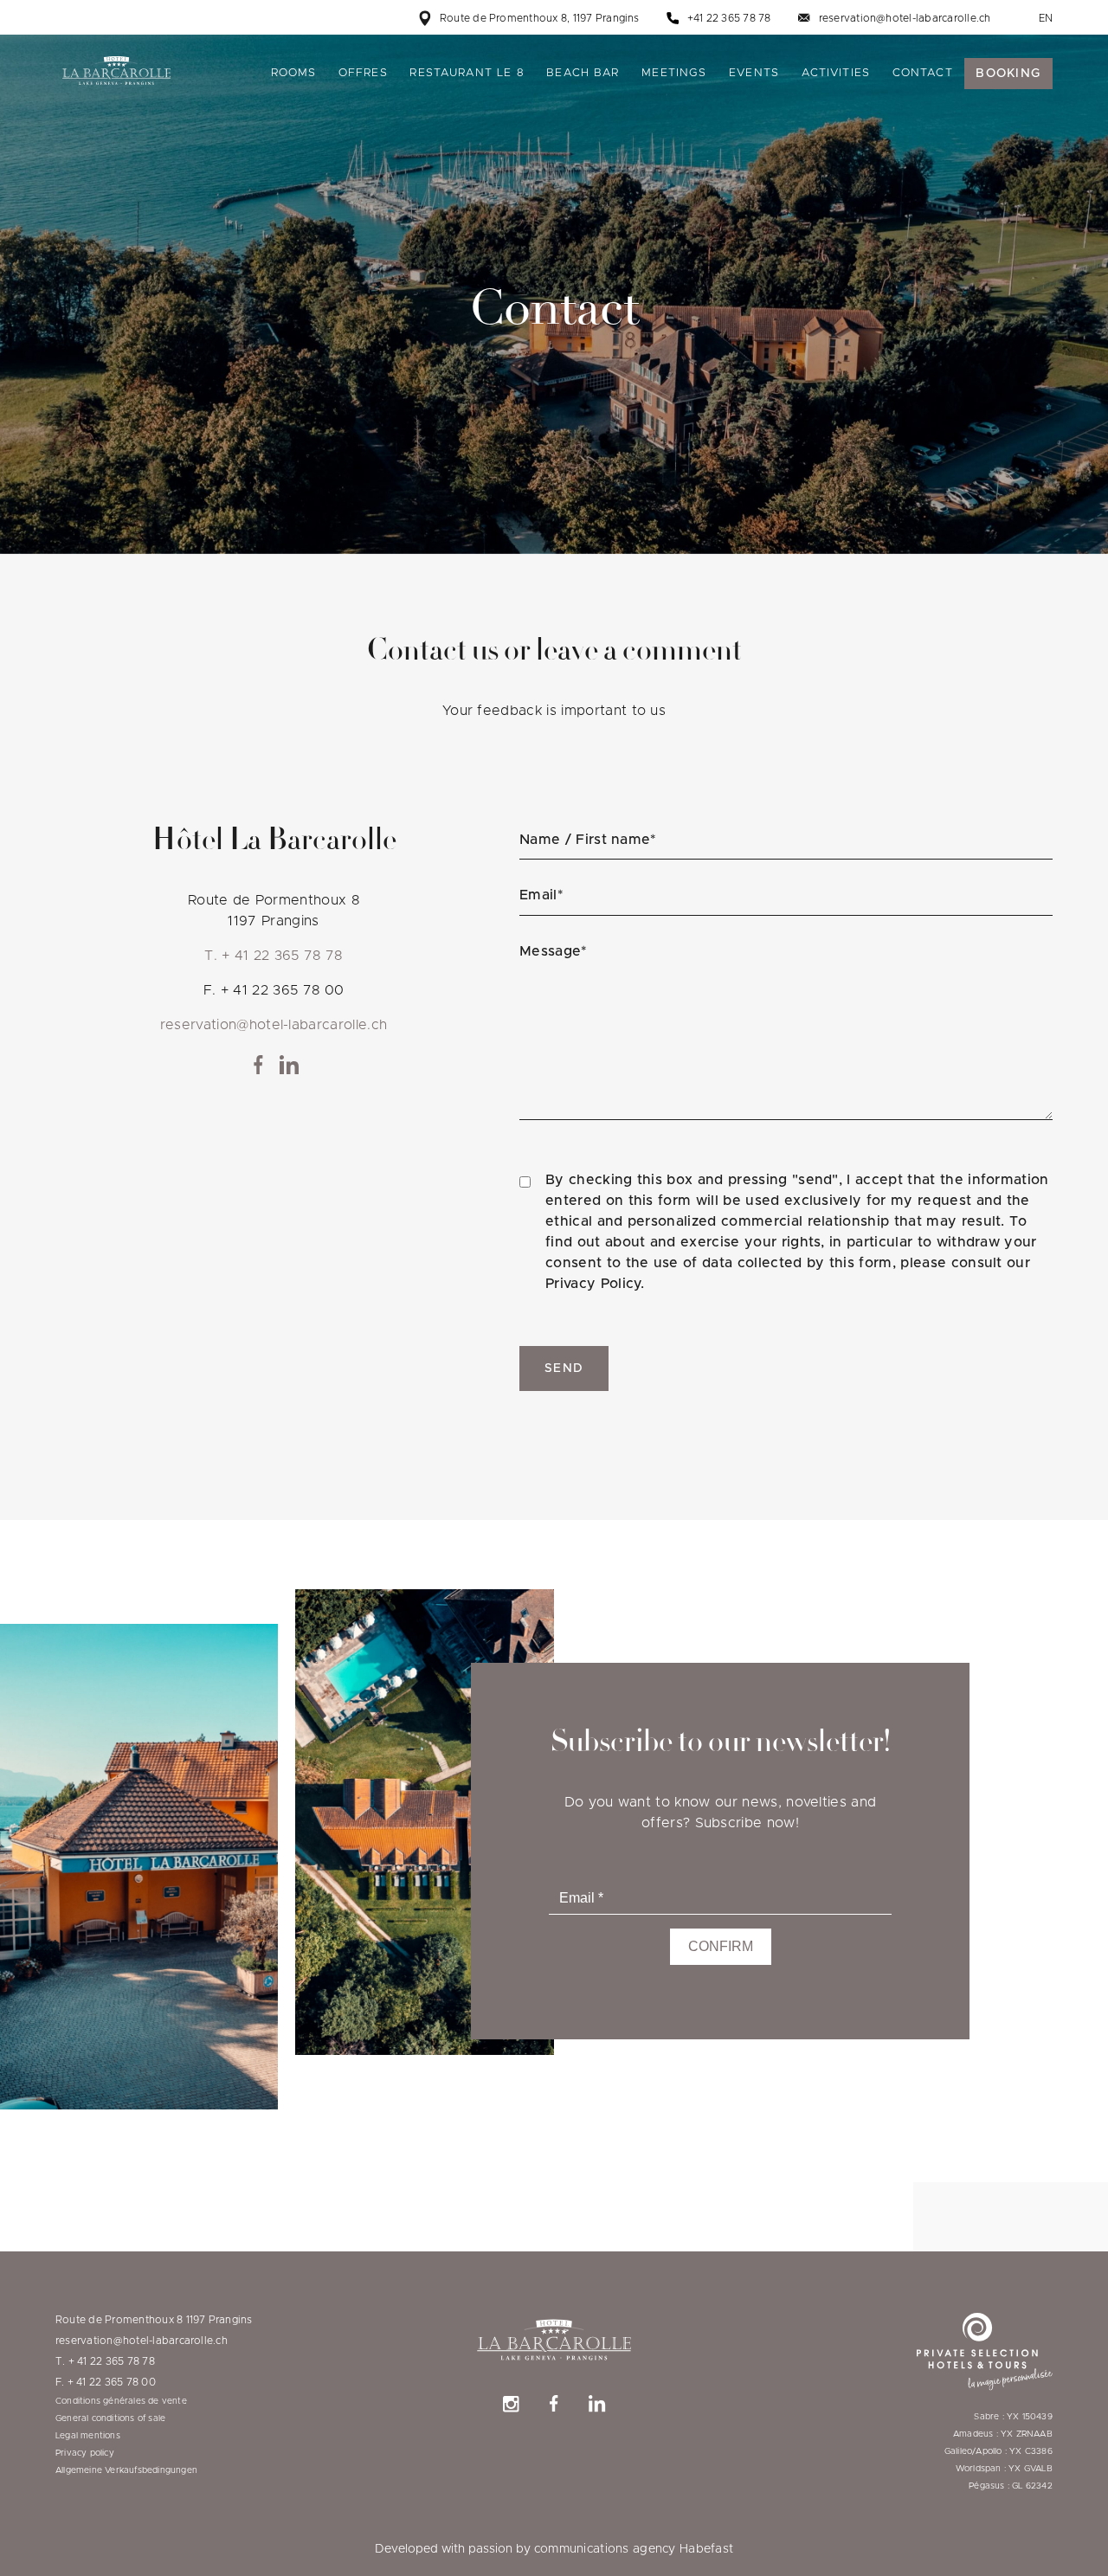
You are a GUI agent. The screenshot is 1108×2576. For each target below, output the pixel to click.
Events (754, 73)
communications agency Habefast (634, 2549)
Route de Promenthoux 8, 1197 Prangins (540, 18)
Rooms (294, 73)
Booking (1008, 74)
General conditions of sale (110, 2418)
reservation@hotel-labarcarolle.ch (905, 18)
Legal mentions (88, 2436)
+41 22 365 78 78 (729, 18)
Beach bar (583, 73)
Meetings (674, 73)
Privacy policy (85, 2453)
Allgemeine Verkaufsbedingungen (126, 2470)
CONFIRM (721, 1946)
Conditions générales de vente (121, 2401)
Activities (836, 73)
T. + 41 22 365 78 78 (273, 956)
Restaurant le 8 (467, 73)
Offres (363, 73)
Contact (923, 73)
